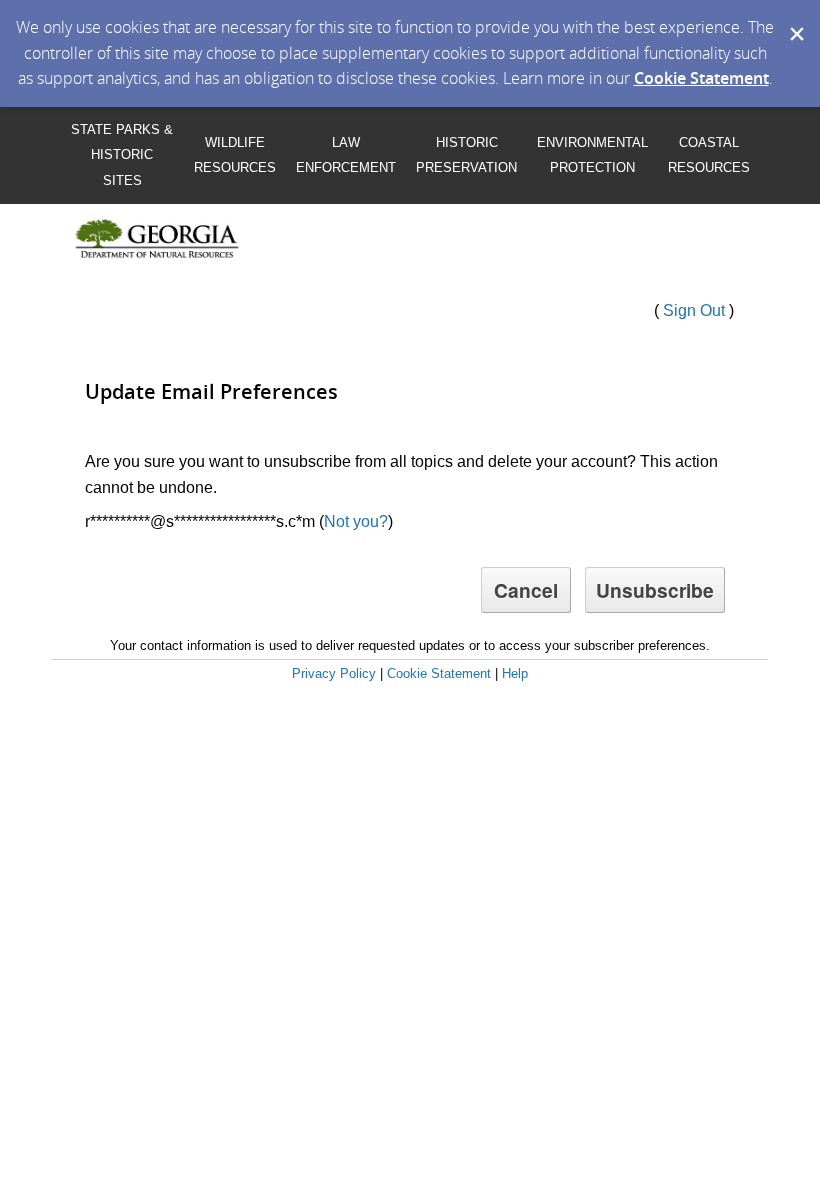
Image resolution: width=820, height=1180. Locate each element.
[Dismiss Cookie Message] (795, 19)
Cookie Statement (701, 78)
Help (515, 673)
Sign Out (694, 310)
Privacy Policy (334, 673)
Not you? (356, 521)
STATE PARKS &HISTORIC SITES (122, 155)
